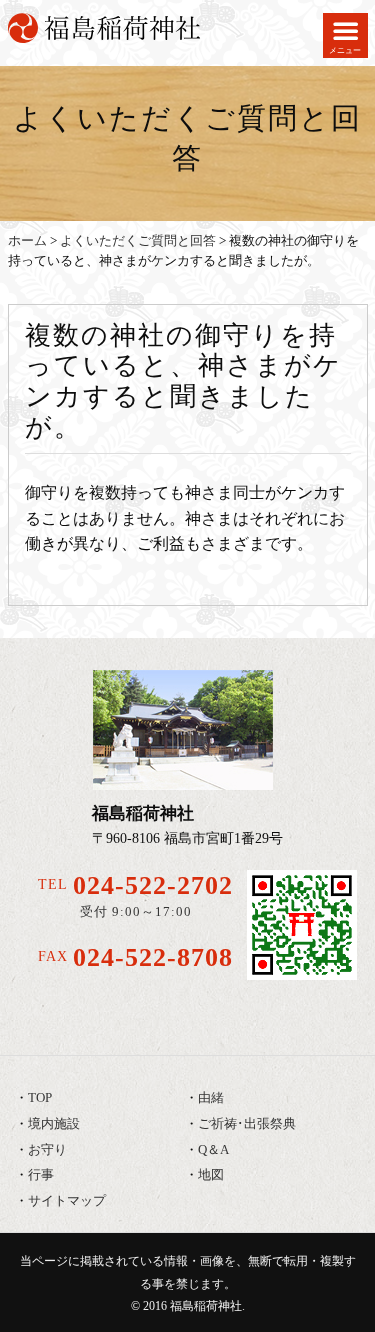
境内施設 (54, 1124)
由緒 (211, 1098)
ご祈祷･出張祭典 (247, 1124)
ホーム (27, 241)
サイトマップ (67, 1201)
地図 (211, 1175)
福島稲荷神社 (206, 1306)
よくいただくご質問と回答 (138, 241)
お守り (47, 1150)
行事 (41, 1175)
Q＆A (213, 1150)
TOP (40, 1098)
